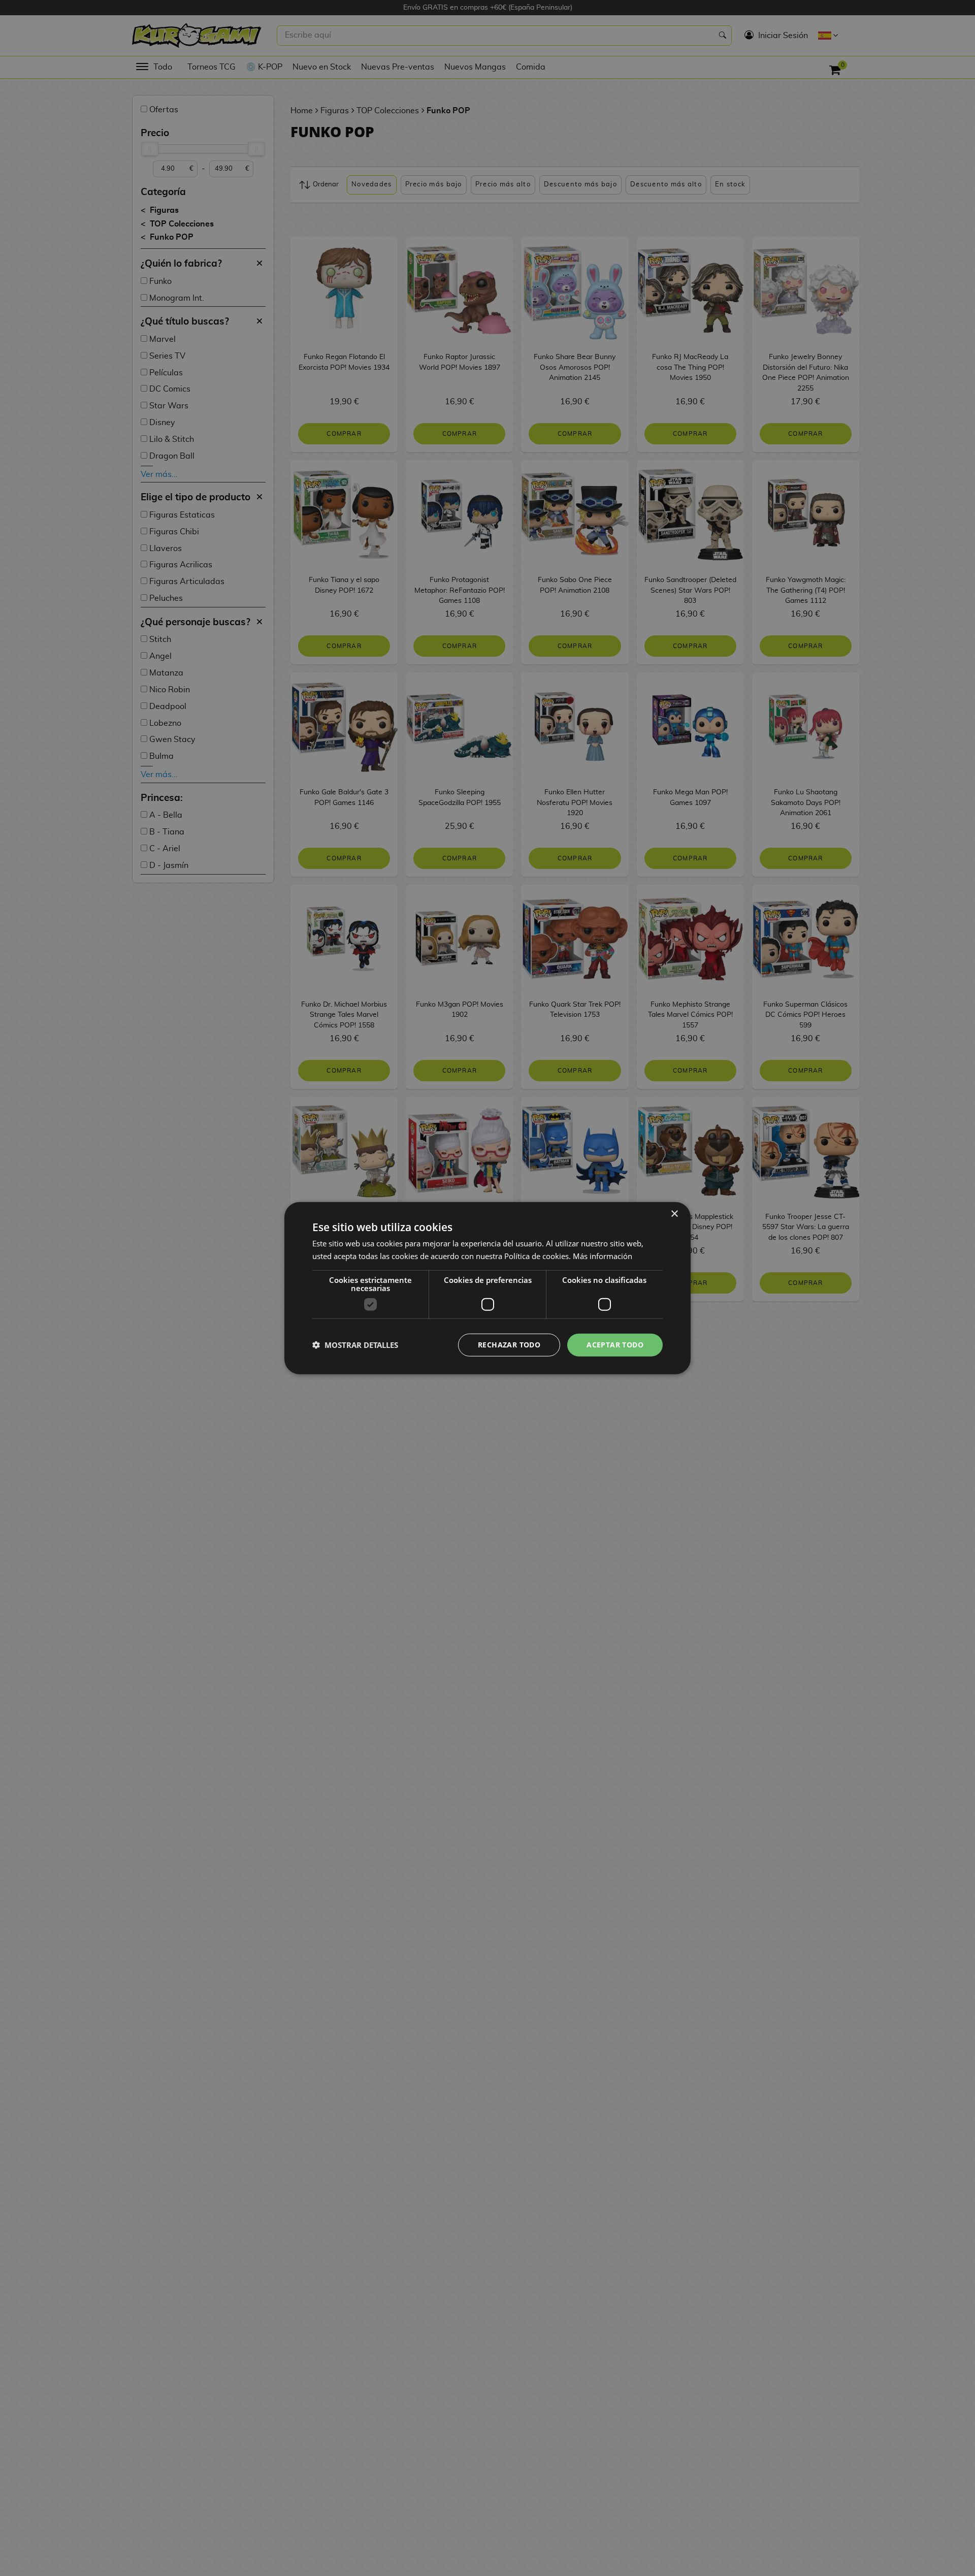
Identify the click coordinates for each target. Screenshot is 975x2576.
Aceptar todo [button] (615, 1345)
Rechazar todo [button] (509, 1345)
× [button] (674, 1214)
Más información (603, 1256)
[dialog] (487, 1288)
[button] (355, 1345)
